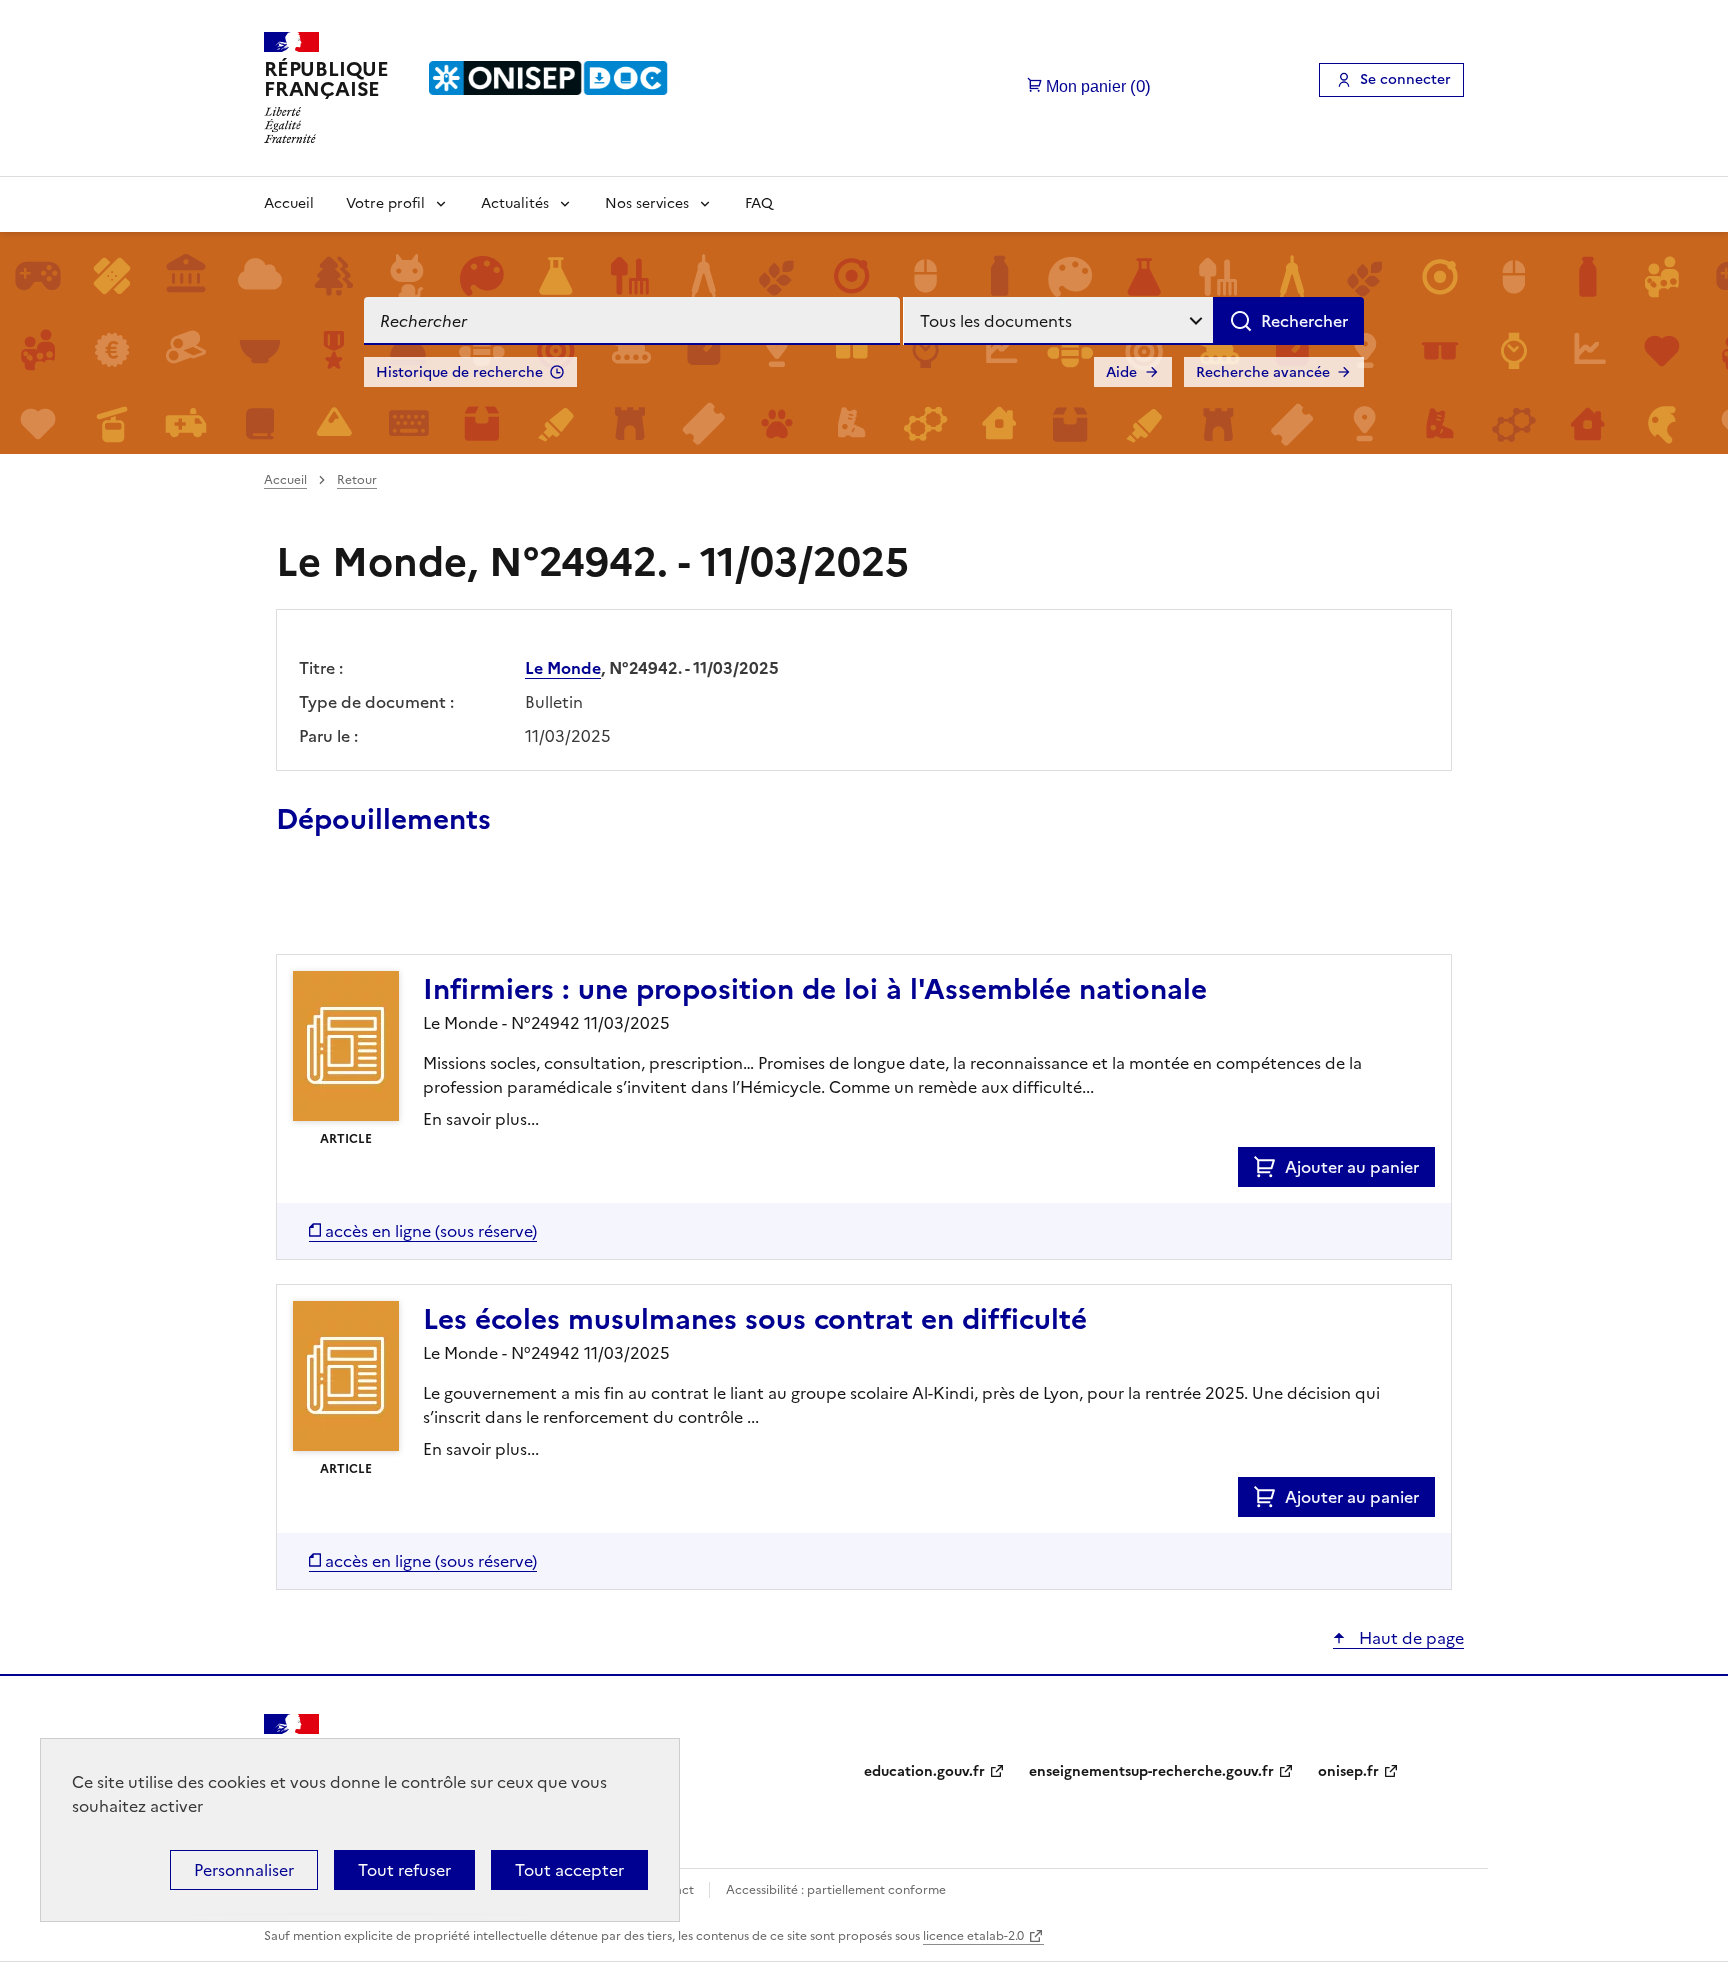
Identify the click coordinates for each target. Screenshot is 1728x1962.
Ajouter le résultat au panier (407, 908)
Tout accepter (569, 1870)
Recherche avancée (1263, 372)
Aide (1121, 372)
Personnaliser (244, 1870)
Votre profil (385, 203)
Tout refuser (404, 1870)
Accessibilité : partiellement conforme (836, 1890)
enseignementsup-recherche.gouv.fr (1151, 1771)
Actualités (515, 203)
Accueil (289, 203)
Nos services (647, 203)
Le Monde (563, 668)
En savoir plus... (481, 1119)
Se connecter (1405, 79)
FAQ (759, 203)
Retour (357, 480)
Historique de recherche (459, 372)
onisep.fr (1348, 1771)
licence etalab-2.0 (973, 1936)
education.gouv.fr (924, 1771)
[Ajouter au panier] (1269, 1167)
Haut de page (1409, 1638)
